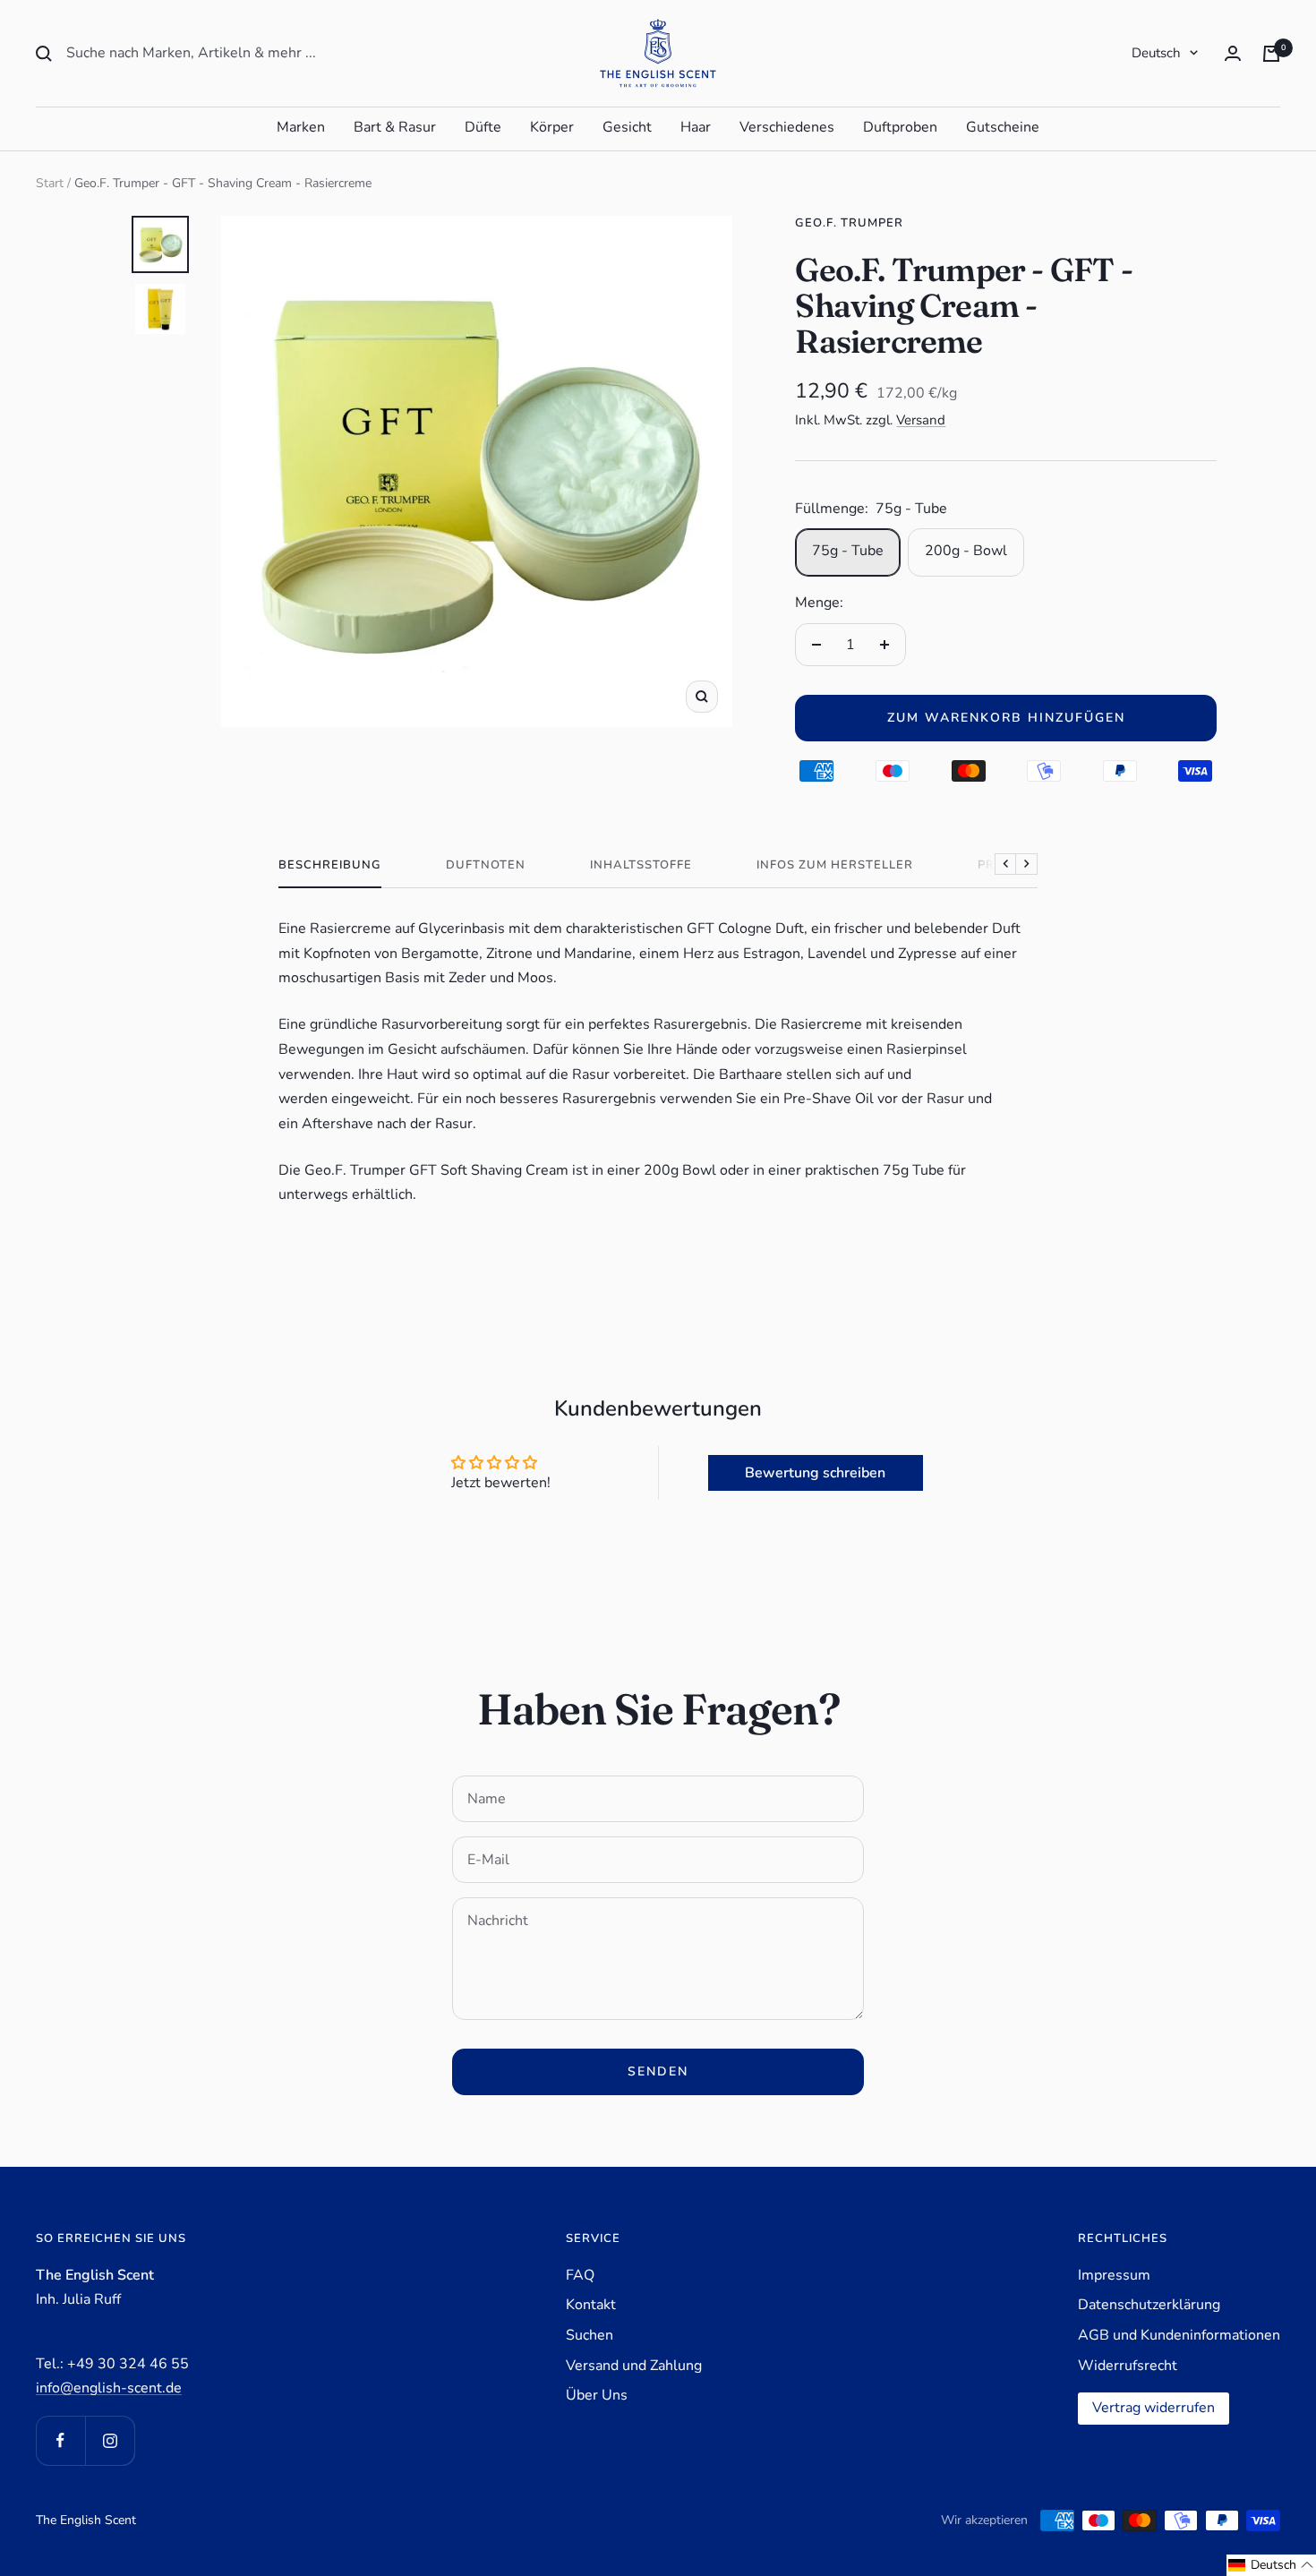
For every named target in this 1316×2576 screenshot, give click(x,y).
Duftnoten (486, 865)
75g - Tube (848, 551)
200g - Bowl (966, 551)
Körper (552, 127)
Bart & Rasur (395, 127)
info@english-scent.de (109, 2388)
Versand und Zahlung (634, 2366)
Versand (921, 420)
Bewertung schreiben (815, 1473)
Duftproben (900, 127)
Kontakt (591, 2305)
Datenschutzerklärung (1149, 2305)
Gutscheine (1003, 127)
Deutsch (1156, 53)
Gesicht (627, 127)
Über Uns (597, 2395)
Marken (301, 127)
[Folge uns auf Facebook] (60, 2440)
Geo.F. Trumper (849, 223)
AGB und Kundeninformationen (1179, 2335)
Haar (696, 127)
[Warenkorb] (1271, 54)
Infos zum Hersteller (835, 865)
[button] (1271, 2565)
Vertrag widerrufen (1154, 2408)
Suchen (590, 2335)
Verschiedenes (787, 127)
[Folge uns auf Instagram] (110, 2440)
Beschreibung (330, 865)
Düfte (483, 127)
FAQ (580, 2275)
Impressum (1114, 2275)
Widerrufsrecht (1128, 2366)
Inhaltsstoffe (641, 865)
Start (50, 183)
